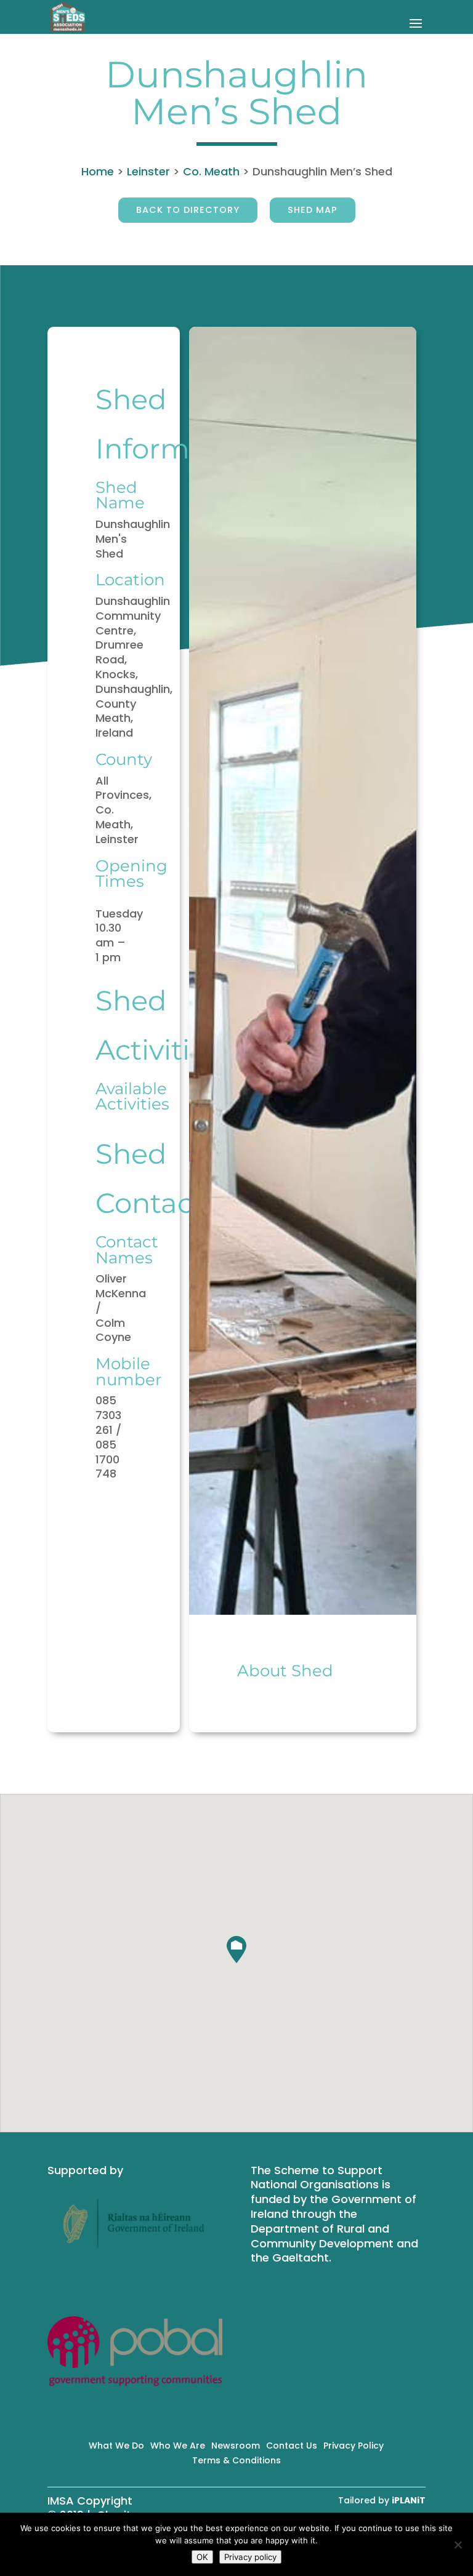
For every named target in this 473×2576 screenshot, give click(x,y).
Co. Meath (211, 171)
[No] (458, 2545)
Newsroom (236, 2446)
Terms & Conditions (236, 2460)
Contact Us (292, 2446)
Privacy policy (250, 2557)
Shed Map (313, 210)
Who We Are (178, 2446)
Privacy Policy (354, 2446)
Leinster (148, 171)
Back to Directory (188, 210)
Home (98, 171)
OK (202, 2557)
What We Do (116, 2446)
